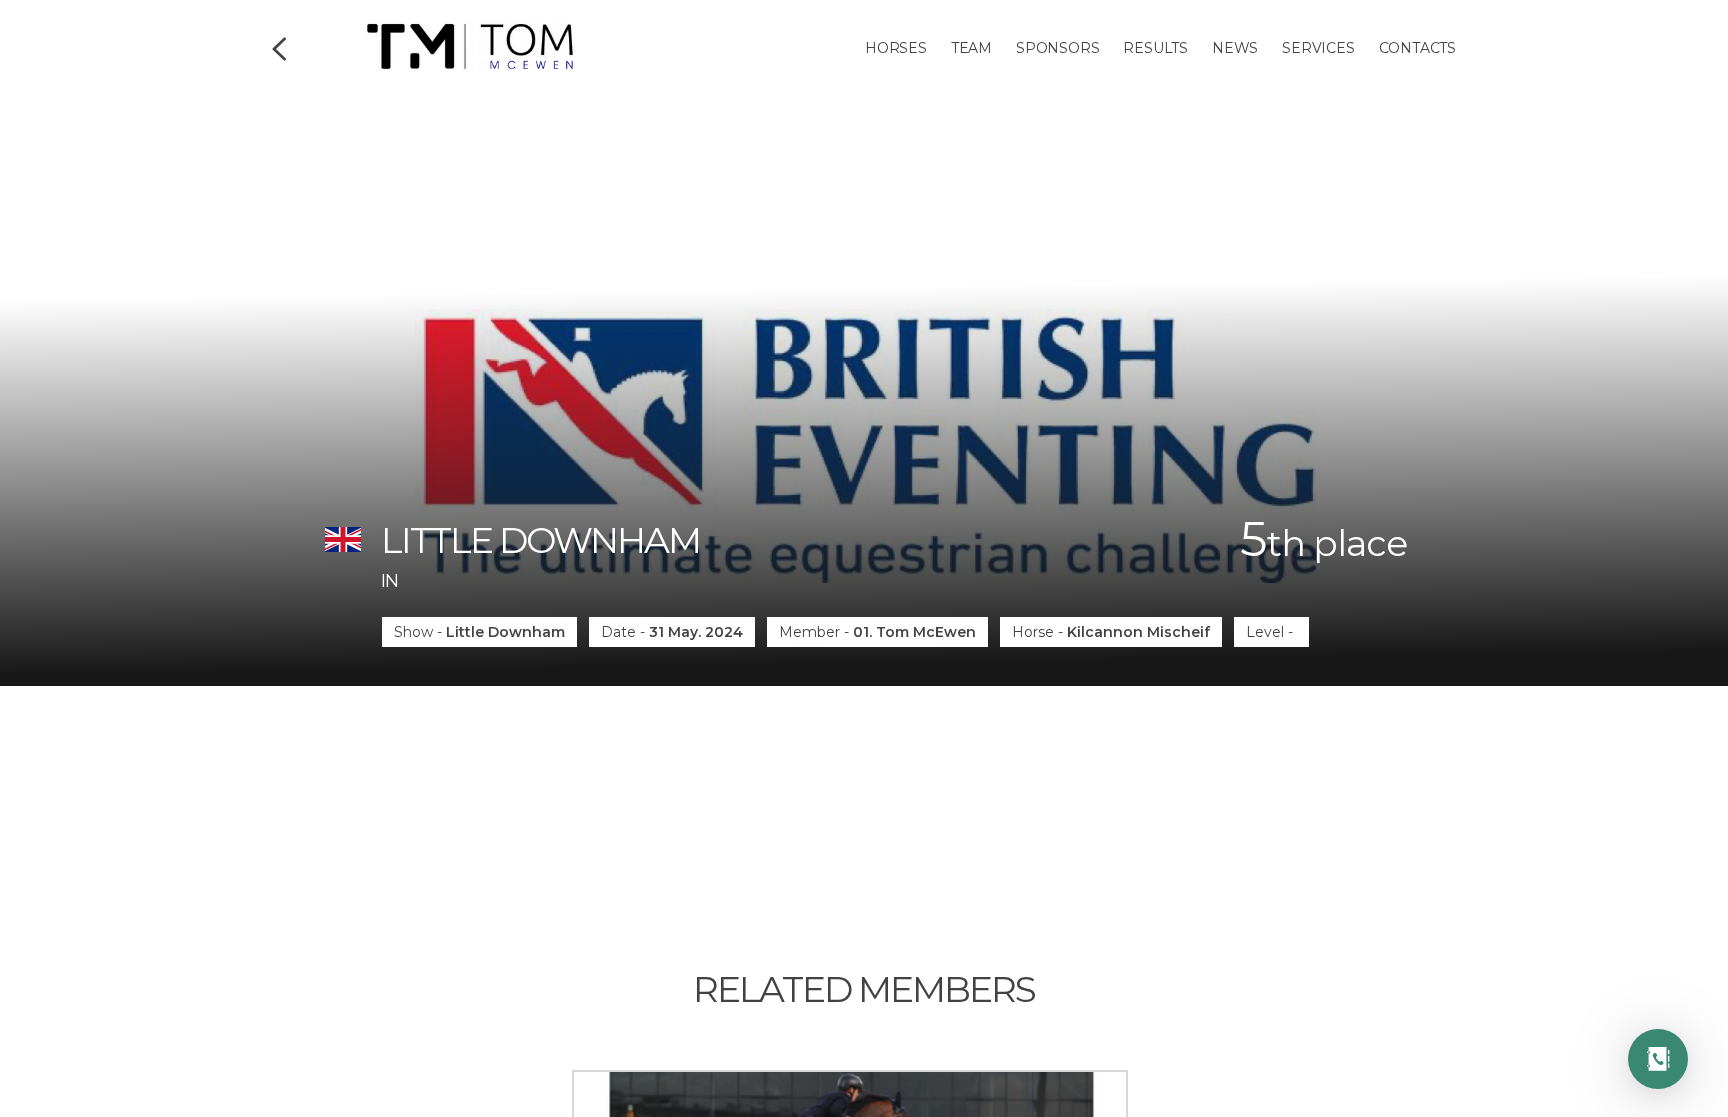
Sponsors (1057, 48)
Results (1155, 48)
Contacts (1417, 48)
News (1235, 48)
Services (1318, 48)
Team (971, 48)
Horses (896, 48)
